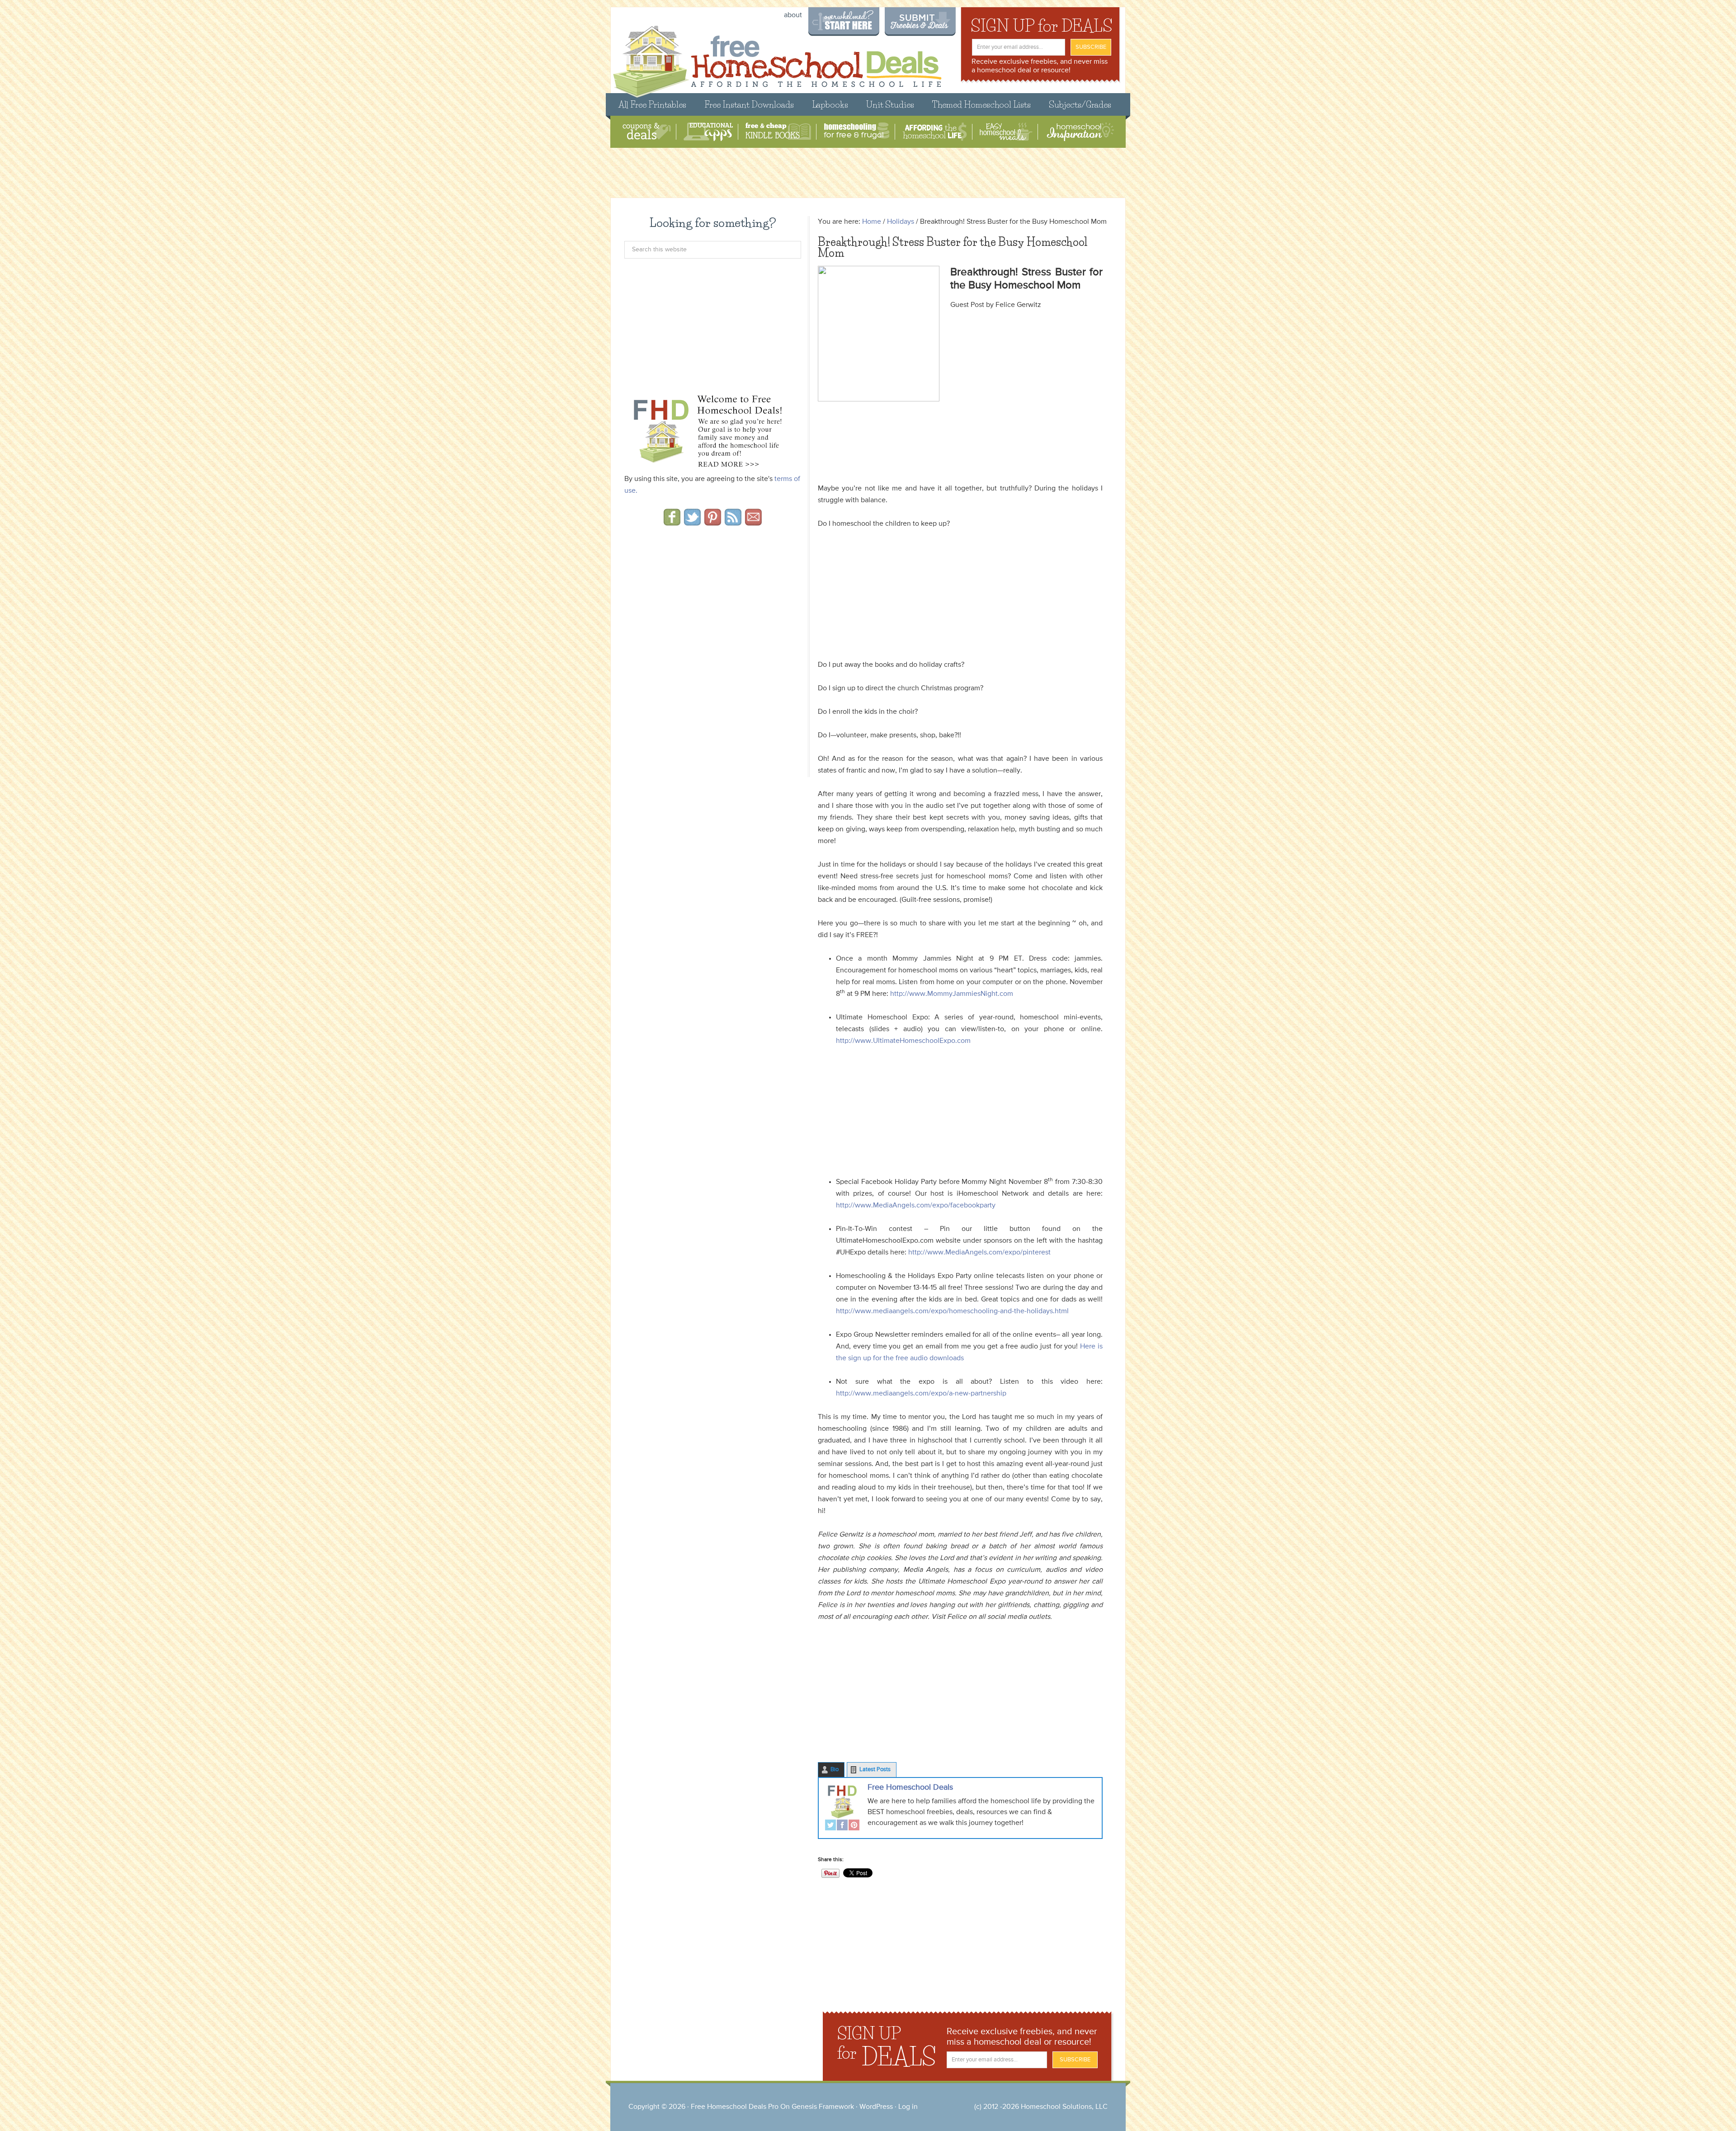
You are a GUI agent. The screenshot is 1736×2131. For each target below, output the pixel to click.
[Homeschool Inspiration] (1080, 132)
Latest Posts (875, 1770)
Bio (835, 1770)
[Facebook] (842, 1826)
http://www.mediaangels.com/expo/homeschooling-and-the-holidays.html (952, 1311)
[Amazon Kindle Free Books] (778, 132)
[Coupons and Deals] (647, 132)
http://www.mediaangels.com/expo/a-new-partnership (921, 1394)
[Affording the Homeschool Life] (935, 132)
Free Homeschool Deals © (777, 57)
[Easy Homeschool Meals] (1006, 132)
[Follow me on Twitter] (692, 523)
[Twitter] (830, 1826)
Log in (908, 2107)
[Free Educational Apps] (708, 132)
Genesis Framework (823, 2107)
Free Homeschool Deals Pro (735, 2107)
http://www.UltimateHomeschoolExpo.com (903, 1041)
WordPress (876, 2107)
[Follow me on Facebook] (672, 523)
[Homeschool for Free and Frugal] (857, 132)
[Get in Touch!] (753, 523)
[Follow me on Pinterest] (713, 523)
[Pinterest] (854, 1826)
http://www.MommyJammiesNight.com (952, 994)
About (793, 15)
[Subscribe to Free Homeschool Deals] (733, 523)
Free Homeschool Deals (910, 1787)
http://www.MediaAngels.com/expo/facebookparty (916, 1206)
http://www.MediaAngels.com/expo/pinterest (979, 1253)
